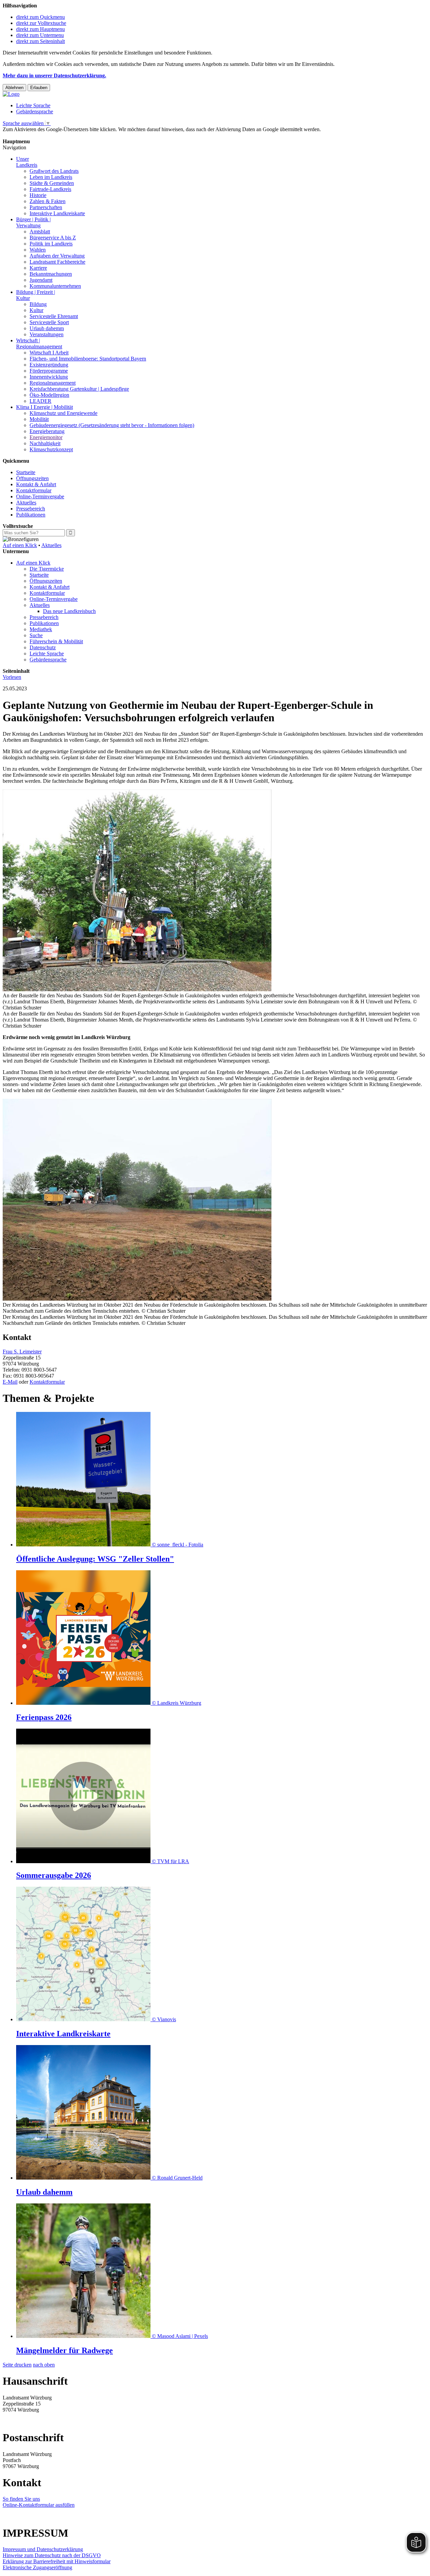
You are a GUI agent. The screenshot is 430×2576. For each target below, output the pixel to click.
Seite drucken (17, 2365)
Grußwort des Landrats (54, 171)
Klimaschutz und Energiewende (63, 413)
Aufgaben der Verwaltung (57, 256)
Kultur (36, 310)
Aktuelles (26, 503)
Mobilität (39, 419)
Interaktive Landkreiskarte (57, 213)
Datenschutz (43, 647)
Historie (38, 195)
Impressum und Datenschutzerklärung (43, 2549)
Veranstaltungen (47, 334)
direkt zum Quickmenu (40, 17)
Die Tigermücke (47, 569)
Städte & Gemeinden (52, 183)
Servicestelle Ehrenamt (54, 316)
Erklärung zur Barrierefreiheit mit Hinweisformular (57, 2561)
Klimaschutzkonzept (51, 449)
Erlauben (39, 88)
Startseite (26, 472)
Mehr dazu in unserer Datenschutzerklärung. (54, 75)
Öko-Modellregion (49, 395)
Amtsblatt (40, 232)
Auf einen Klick (20, 545)
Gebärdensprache (35, 111)
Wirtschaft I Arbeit (49, 353)
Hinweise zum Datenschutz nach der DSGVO (52, 2555)
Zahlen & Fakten (48, 201)
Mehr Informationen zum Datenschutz (43, 135)
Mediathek (41, 629)
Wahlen (38, 250)
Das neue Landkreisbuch (69, 611)
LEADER (40, 401)
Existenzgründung (49, 365)
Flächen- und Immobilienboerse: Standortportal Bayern (88, 359)
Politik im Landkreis (51, 244)
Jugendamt (41, 280)
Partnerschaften (46, 207)
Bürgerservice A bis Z (53, 238)
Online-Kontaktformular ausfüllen (39, 2505)
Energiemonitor (46, 437)
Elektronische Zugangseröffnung (37, 2567)
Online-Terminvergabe (40, 496)
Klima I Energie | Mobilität (45, 407)
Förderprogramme (49, 371)
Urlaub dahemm (47, 328)
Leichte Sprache (33, 105)
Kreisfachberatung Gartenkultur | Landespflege (79, 389)
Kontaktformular (34, 490)
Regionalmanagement (53, 383)
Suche (36, 635)
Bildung (38, 304)
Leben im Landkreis (51, 177)
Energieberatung (47, 431)
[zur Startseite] (11, 94)
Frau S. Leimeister (22, 1352)
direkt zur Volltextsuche (41, 23)
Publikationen (31, 515)
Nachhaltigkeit (45, 443)
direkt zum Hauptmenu (40, 29)
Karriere (38, 268)
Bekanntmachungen (51, 274)
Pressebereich (31, 509)
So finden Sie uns (21, 2499)
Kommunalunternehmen (55, 286)
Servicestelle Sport (49, 322)
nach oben (44, 2365)
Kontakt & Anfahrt (36, 484)
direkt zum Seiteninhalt (40, 41)
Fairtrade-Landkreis (50, 189)
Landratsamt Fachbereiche (57, 262)
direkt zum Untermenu (40, 35)
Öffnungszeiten (32, 478)
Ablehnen (14, 88)
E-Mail (10, 1382)
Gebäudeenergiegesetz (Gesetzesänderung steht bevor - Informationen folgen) (112, 425)
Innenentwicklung (49, 377)
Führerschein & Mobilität (56, 641)
